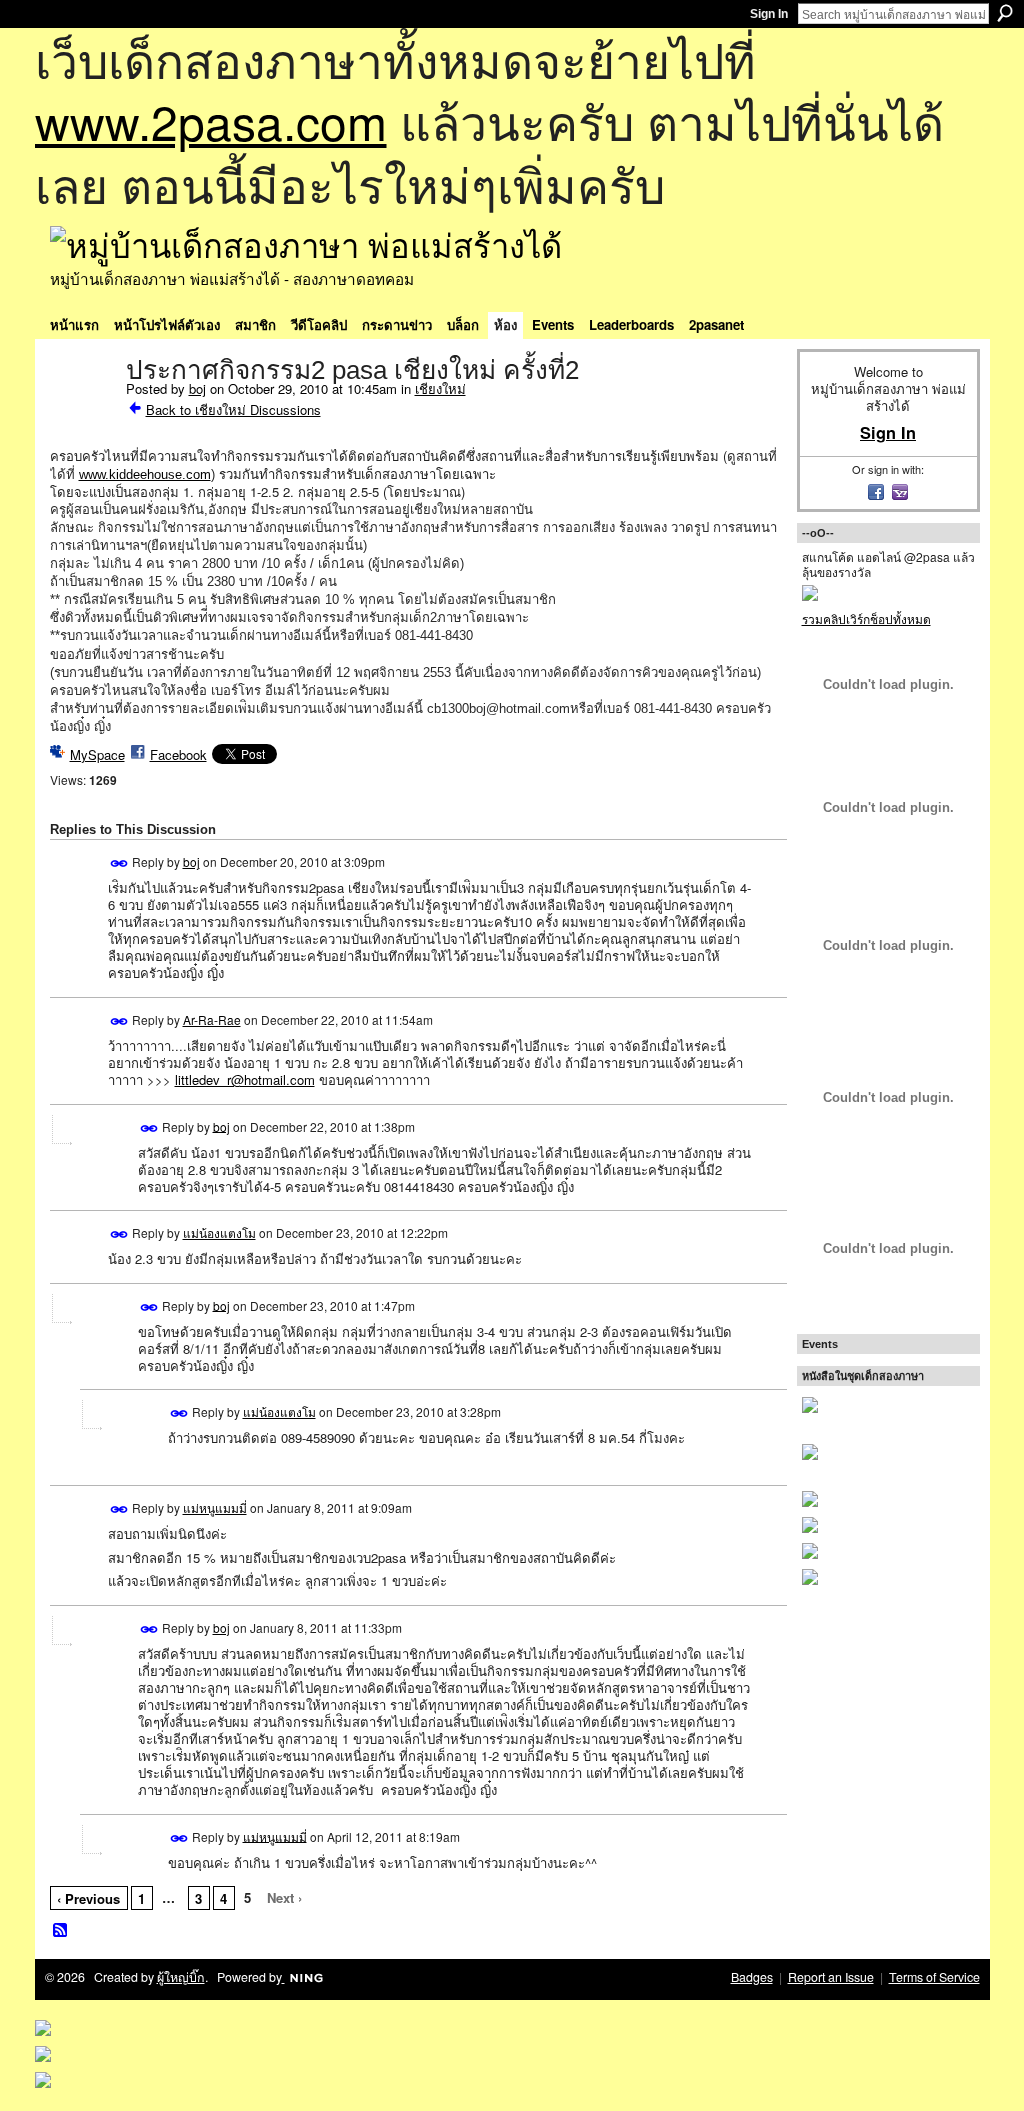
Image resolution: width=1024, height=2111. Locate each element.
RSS (61, 1931)
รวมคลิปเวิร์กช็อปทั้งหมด (866, 618)
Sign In (769, 14)
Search (1005, 13)
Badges (752, 1977)
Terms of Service (934, 1977)
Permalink (119, 863)
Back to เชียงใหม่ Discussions (233, 409)
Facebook (178, 754)
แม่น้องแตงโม (219, 1232)
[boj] (82, 412)
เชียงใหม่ (440, 388)
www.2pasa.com (211, 120)
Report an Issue (831, 1977)
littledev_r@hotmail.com (245, 1079)
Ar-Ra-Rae (212, 1019)
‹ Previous (88, 1898)
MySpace (97, 754)
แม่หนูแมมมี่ (215, 1507)
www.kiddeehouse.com (145, 474)
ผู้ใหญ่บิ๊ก (181, 1977)
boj (197, 388)
